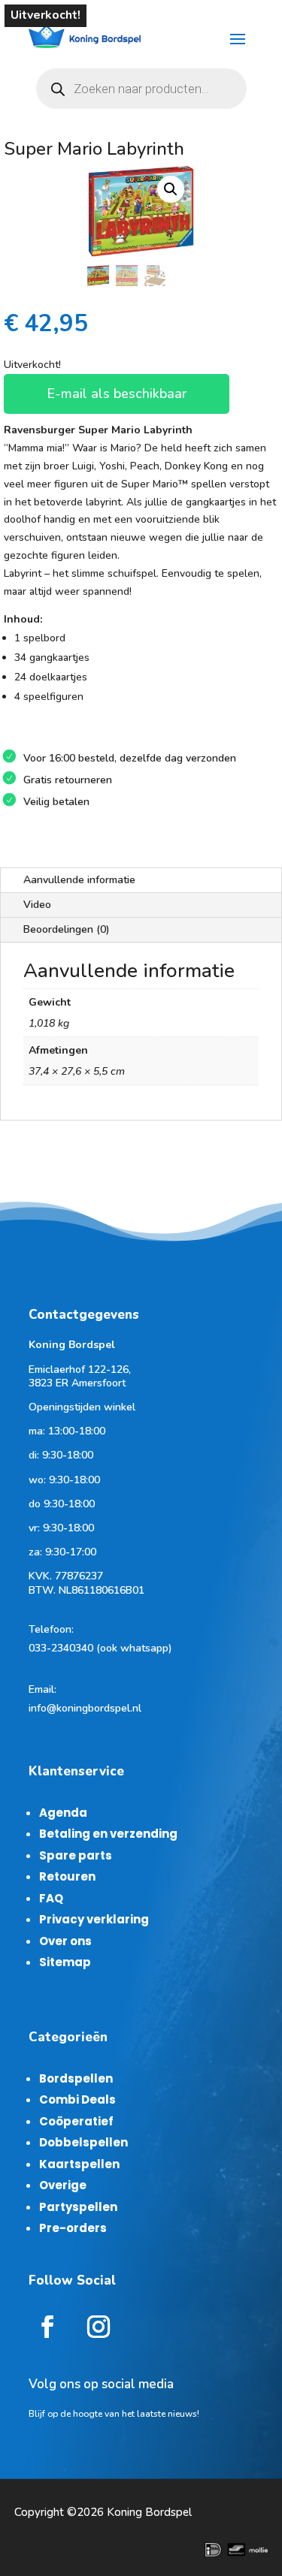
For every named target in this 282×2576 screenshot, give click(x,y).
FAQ (51, 1898)
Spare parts (76, 1855)
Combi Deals (77, 2099)
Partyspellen (78, 2207)
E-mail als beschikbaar (117, 394)
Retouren (67, 1876)
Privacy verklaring (94, 1919)
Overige (63, 2185)
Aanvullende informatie (79, 880)
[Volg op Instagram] (99, 2327)
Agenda (63, 1813)
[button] (171, 189)
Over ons (65, 1941)
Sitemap (65, 1962)
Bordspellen (76, 2078)
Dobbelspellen (83, 2142)
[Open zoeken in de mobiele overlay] (141, 89)
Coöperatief (76, 2121)
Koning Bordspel (149, 2512)
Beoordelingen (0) (67, 929)
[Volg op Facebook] (47, 2327)
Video (37, 905)
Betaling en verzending (108, 1834)
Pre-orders (73, 2228)
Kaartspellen (79, 2164)
